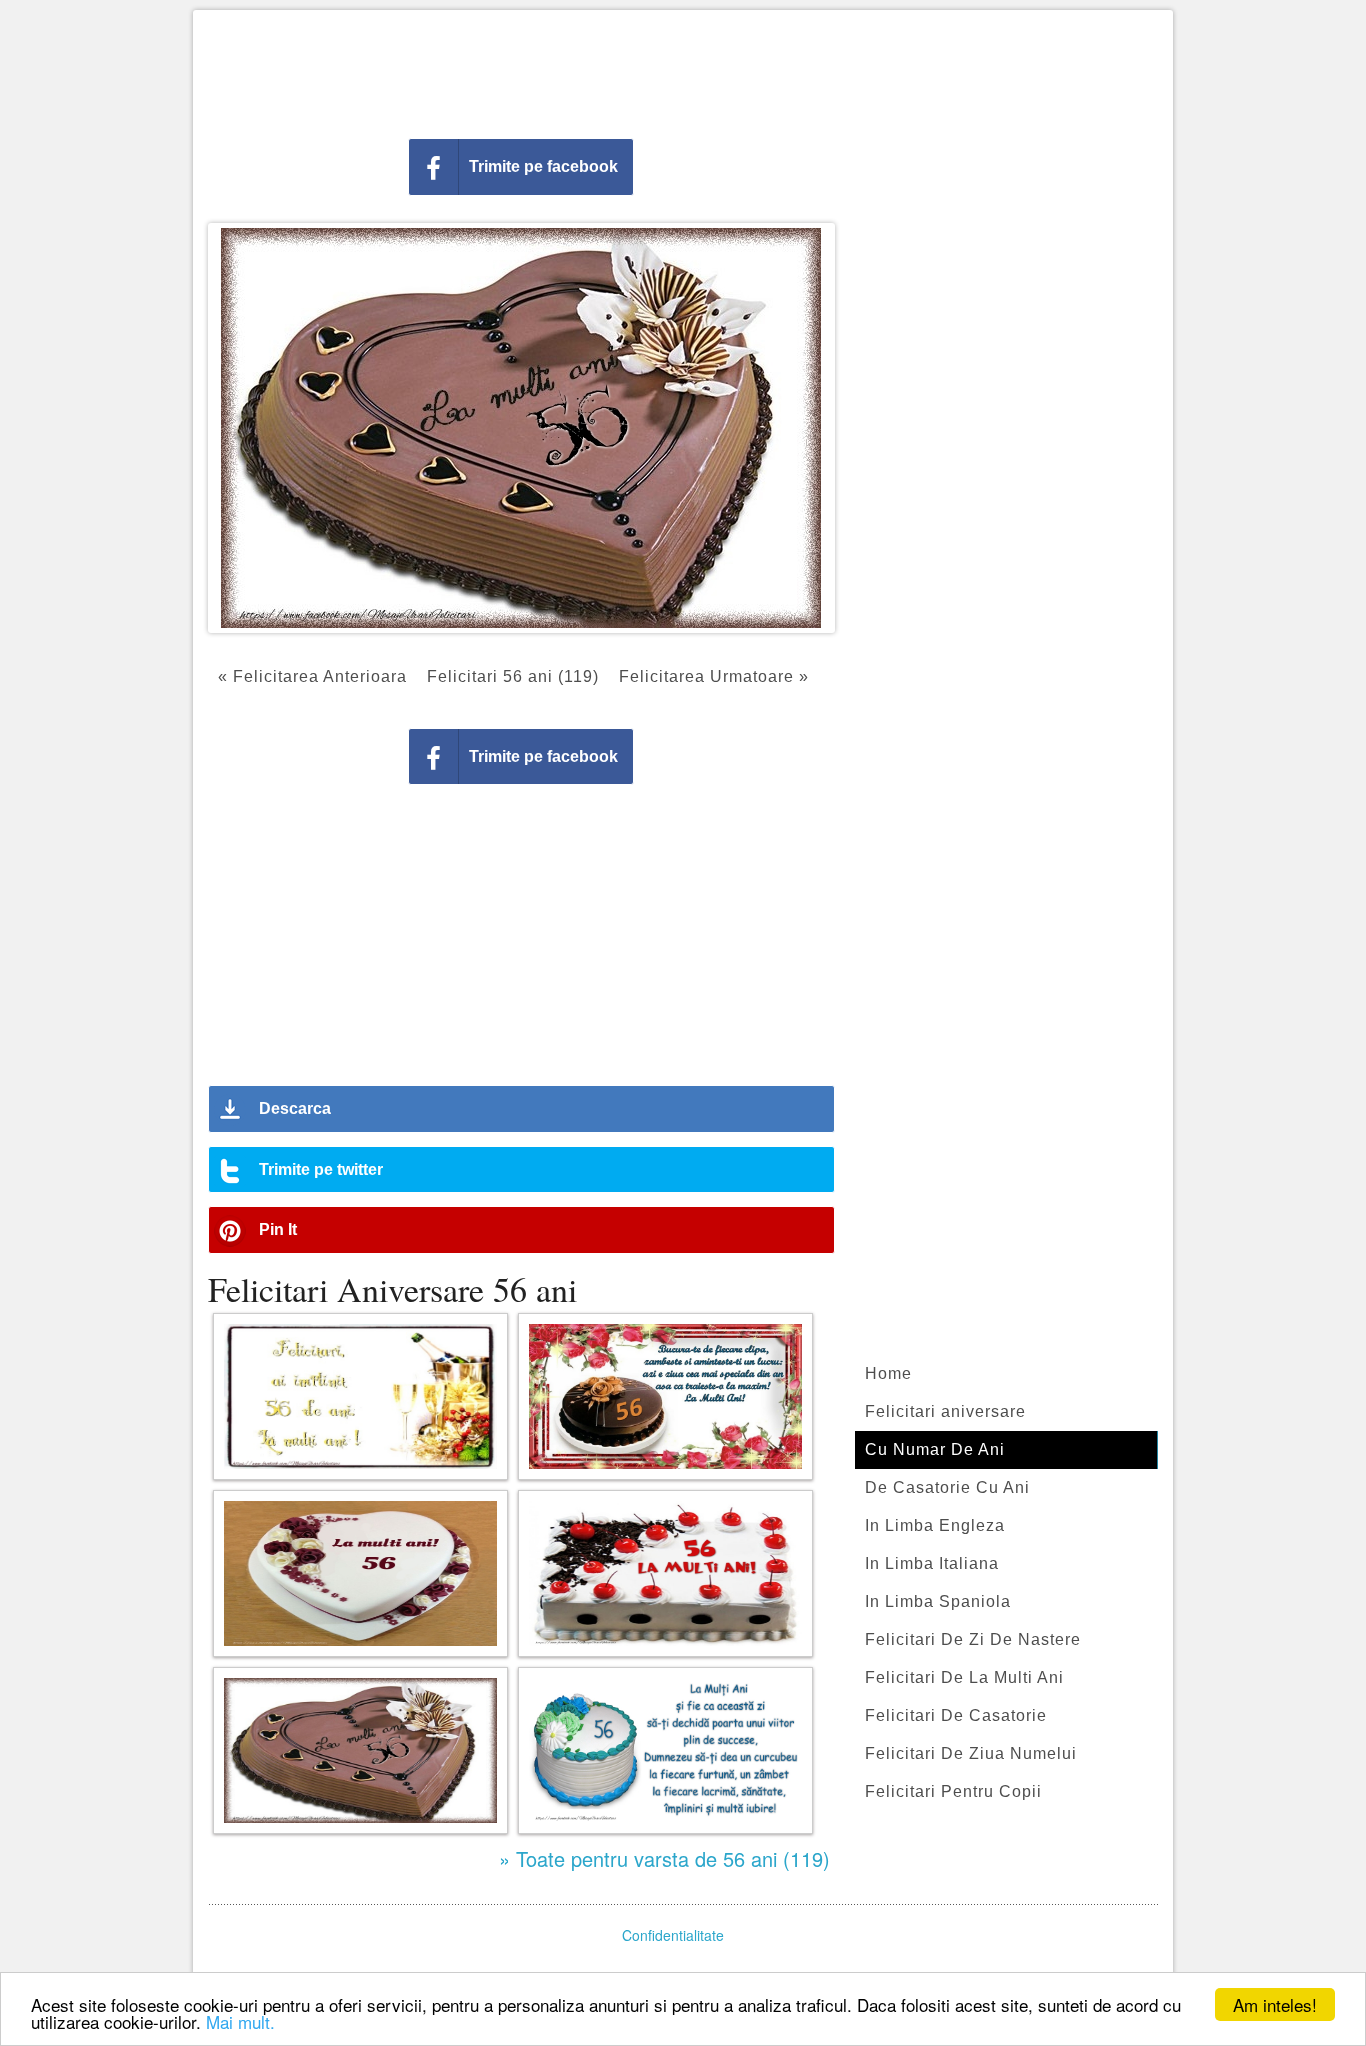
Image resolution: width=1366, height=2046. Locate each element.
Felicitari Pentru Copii (953, 1791)
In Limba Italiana (932, 1563)
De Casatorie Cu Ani (947, 1487)
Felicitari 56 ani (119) (513, 676)
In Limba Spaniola (938, 1601)
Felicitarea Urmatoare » (714, 676)
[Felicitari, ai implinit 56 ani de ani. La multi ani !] (360, 1396)
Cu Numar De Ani (935, 1449)
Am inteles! (1275, 2004)
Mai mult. (240, 2021)
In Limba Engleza (935, 1525)
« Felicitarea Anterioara (312, 676)
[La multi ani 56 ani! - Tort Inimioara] (360, 1573)
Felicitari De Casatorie (956, 1715)
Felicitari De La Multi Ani (964, 1677)
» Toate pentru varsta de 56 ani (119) (664, 1858)
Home (888, 1373)
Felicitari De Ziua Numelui (971, 1753)
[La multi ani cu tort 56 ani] (360, 1750)
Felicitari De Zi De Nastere (973, 1639)
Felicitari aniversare (945, 1411)
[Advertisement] (683, 70)
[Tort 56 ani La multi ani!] (665, 1573)
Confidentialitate (673, 1935)
